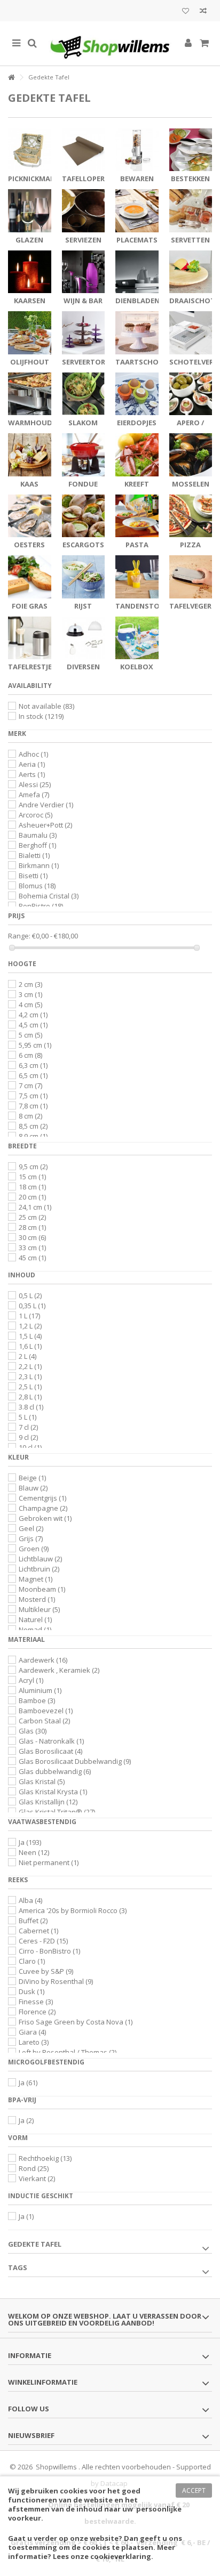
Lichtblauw (40, 1559)
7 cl (28, 1427)
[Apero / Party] (191, 394)
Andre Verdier (46, 805)
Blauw (33, 1488)
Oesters (29, 545)
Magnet (36, 1579)
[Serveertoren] (84, 333)
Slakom (83, 423)
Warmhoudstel (38, 423)
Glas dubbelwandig (55, 1771)
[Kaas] (30, 455)
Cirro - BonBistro (49, 1951)
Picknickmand (34, 179)
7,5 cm (33, 1096)
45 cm (32, 1258)
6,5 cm (33, 1075)
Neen (34, 1852)
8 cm (30, 1116)
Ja (30, 1842)
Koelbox (137, 667)
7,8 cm (33, 1106)
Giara (32, 2032)
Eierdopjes (137, 423)
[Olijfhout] (30, 333)
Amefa (34, 795)
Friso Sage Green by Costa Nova (76, 2022)
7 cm (30, 1086)
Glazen (29, 240)
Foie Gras (30, 606)
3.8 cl (31, 1407)
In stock (41, 716)
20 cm (32, 1197)
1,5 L (30, 1336)
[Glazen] (30, 211)
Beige (32, 1478)
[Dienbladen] (137, 272)
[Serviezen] (84, 211)
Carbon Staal (44, 1721)
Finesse (36, 2002)
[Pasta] (137, 516)
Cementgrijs (42, 1498)
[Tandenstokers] (137, 577)
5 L (27, 1417)
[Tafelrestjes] (30, 638)
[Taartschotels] (137, 333)
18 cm (32, 1187)
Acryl (31, 1680)
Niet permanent (49, 1862)
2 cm (30, 984)
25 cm (32, 1217)
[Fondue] (84, 455)
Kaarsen (30, 301)
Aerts (32, 774)
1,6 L (30, 1346)
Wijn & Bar (83, 301)
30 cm (32, 1237)
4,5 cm (33, 1025)
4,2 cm (33, 1015)
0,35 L (32, 1306)
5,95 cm (35, 1045)
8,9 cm (33, 1136)
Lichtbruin (39, 1569)
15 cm (32, 1177)
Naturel (35, 1619)
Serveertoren (88, 362)
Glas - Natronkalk (51, 1741)
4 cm (30, 1005)
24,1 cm (35, 1207)
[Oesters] (30, 516)
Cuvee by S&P (46, 1971)
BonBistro (41, 906)
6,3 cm (33, 1065)
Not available (46, 706)
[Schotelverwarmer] (191, 333)
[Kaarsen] (30, 272)
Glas (33, 1731)
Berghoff (37, 845)
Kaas (29, 484)
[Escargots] (84, 516)
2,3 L (30, 1376)
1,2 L (30, 1326)
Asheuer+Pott (45, 825)
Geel (31, 1528)
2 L (27, 1356)
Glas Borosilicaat (50, 1751)
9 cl (28, 1437)
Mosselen (191, 484)
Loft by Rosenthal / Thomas (68, 2052)
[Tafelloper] (84, 150)
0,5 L (30, 1295)
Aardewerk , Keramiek (59, 1670)
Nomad (35, 1630)
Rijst (83, 606)
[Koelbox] (137, 638)
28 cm (32, 1227)
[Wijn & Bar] (84, 272)
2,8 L (30, 1397)
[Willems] (110, 43)
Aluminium (40, 1690)
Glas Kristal (42, 1781)
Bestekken (190, 179)
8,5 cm (33, 1126)
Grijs (31, 1538)
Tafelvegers (192, 606)
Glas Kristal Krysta (53, 1792)
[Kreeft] (137, 455)
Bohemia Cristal (49, 896)
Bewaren (137, 179)
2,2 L (30, 1366)
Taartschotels (145, 362)
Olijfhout (30, 362)
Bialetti (34, 855)
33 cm (32, 1248)
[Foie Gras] (30, 577)
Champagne (43, 1508)
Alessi (35, 784)
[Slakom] (84, 394)
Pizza (190, 545)
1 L (29, 1316)
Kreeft (137, 484)
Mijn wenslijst (186, 12)
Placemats (137, 240)
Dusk (32, 1991)
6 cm (30, 1055)
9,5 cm (33, 1167)
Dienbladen (137, 301)
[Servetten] (191, 211)
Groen (34, 1549)
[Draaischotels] (191, 272)
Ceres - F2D (43, 1941)
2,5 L (30, 1387)
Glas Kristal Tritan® (57, 1812)
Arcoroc (36, 815)
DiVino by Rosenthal (56, 1981)
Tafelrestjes (32, 667)
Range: (19, 936)
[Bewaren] (137, 150)
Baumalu (38, 835)
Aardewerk (43, 1660)
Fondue (83, 484)
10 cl (30, 1447)
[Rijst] (84, 577)
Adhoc (33, 754)
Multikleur (39, 1609)
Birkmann (39, 865)
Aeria (32, 764)
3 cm (30, 994)
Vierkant (37, 2178)
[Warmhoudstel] (30, 394)
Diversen (83, 667)
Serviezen (83, 240)
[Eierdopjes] (137, 394)
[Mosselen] (191, 455)
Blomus (37, 886)
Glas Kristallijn (48, 1802)
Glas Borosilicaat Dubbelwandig (75, 1761)
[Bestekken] (191, 150)
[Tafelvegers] (191, 577)
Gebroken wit (45, 1518)
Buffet (33, 1921)
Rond (34, 2168)
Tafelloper (83, 179)
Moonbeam (42, 1589)
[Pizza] (191, 516)
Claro (32, 1961)
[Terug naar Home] (11, 78)
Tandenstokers (146, 606)
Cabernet (38, 1931)
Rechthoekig (45, 2158)
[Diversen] (84, 638)
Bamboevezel (46, 1711)
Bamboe (37, 1700)
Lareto (34, 2042)
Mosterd (37, 1599)
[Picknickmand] (30, 150)
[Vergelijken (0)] (203, 12)
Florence (37, 2012)
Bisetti (33, 876)
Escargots (83, 545)
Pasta (137, 545)
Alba (30, 1900)
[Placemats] (137, 211)
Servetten (190, 240)
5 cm (30, 1035)
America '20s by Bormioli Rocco (73, 1910)
